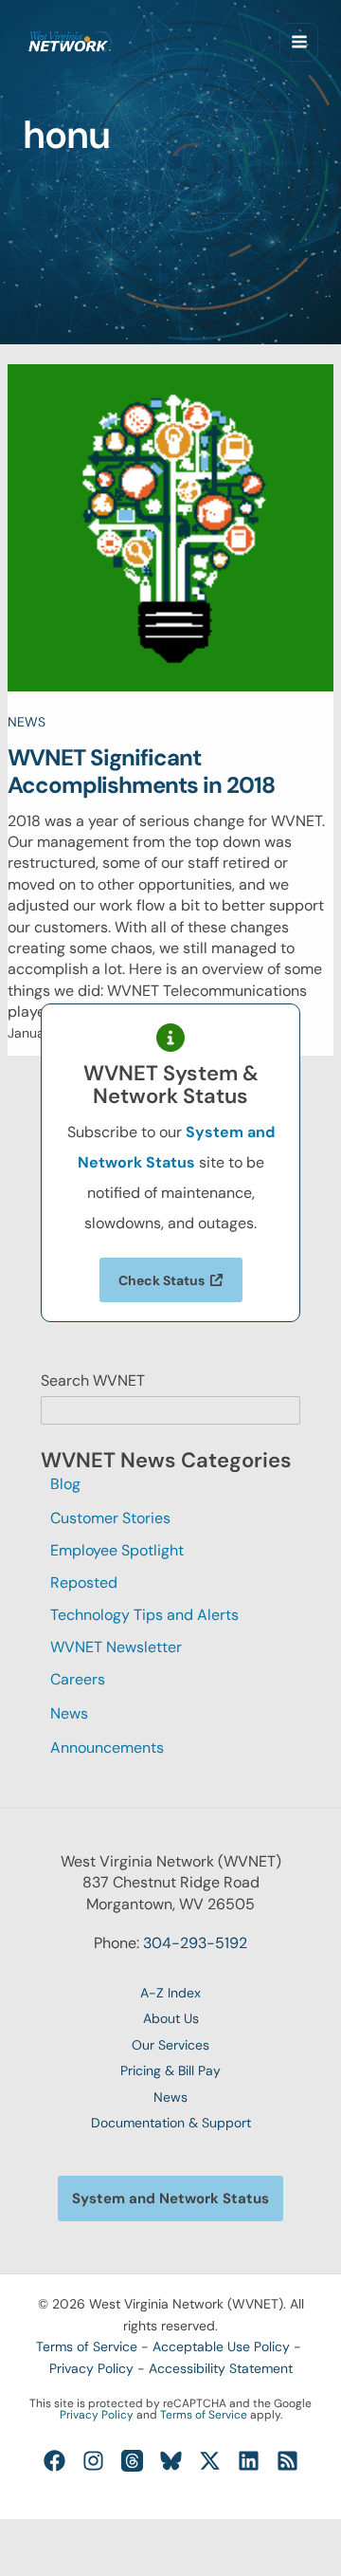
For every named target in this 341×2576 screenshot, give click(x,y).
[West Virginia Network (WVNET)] (70, 42)
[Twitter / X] (210, 2461)
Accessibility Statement (221, 2368)
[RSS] (287, 2461)
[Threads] (132, 2461)
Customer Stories (110, 1518)
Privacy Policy (91, 2368)
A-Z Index (170, 1993)
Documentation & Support (171, 2123)
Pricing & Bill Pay (170, 2070)
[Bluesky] (171, 2461)
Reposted (84, 1582)
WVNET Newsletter (116, 1647)
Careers (78, 1679)
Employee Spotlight (117, 1550)
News (27, 722)
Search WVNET (93, 1380)
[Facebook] (54, 2461)
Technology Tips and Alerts (144, 1615)
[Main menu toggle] (299, 42)
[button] (170, 2199)
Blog (65, 1484)
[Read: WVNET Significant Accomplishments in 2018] (171, 526)
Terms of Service (87, 2346)
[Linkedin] (249, 2461)
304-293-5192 (195, 1943)
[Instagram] (93, 2461)
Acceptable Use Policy (221, 2346)
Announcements (107, 1748)
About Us (171, 2018)
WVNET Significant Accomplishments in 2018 (141, 772)
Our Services (170, 2045)
